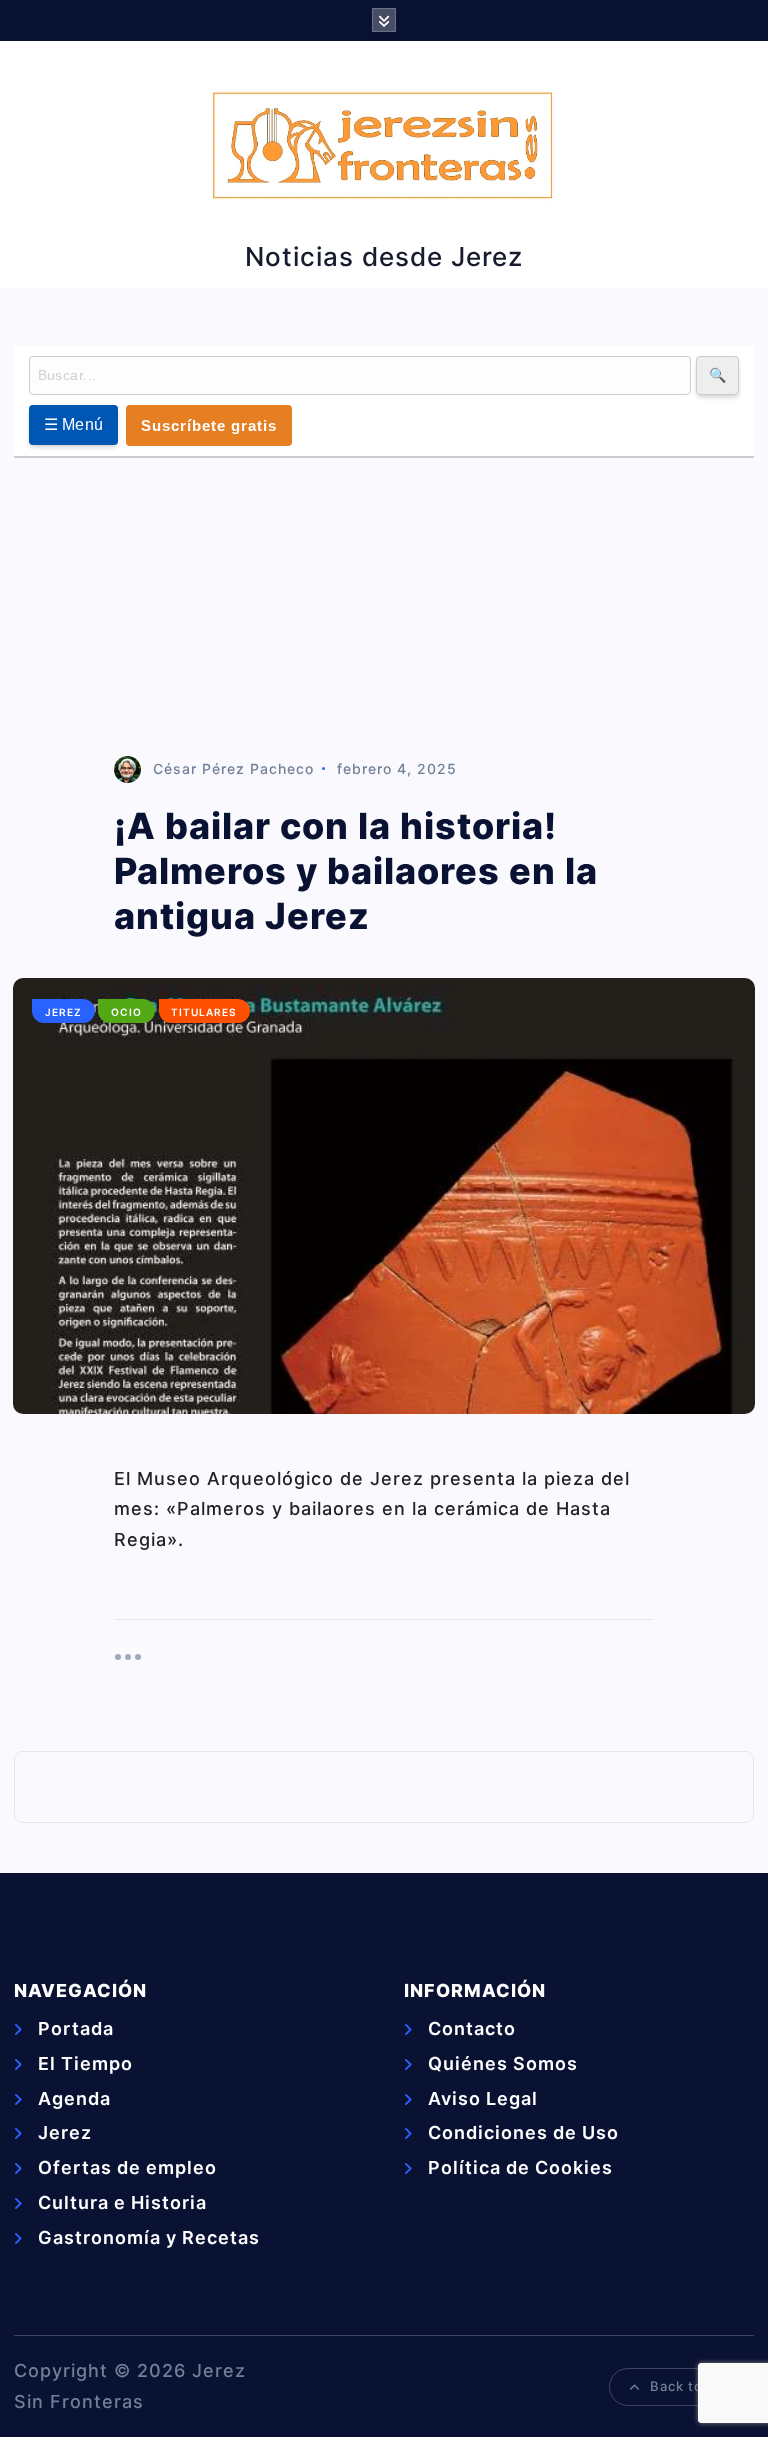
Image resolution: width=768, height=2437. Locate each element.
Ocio (126, 1012)
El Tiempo (85, 2063)
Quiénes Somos (503, 2063)
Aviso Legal (483, 2098)
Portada (76, 2028)
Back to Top (691, 2386)
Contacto (472, 2028)
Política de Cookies (520, 2167)
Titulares (204, 1012)
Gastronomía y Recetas (149, 2237)
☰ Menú (74, 424)
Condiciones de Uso (523, 2132)
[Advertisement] (384, 608)
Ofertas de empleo (127, 2167)
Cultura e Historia (122, 2202)
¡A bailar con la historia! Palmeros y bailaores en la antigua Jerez (356, 871)
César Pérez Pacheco (233, 768)
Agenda (74, 2098)
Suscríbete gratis (209, 425)
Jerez (63, 1012)
